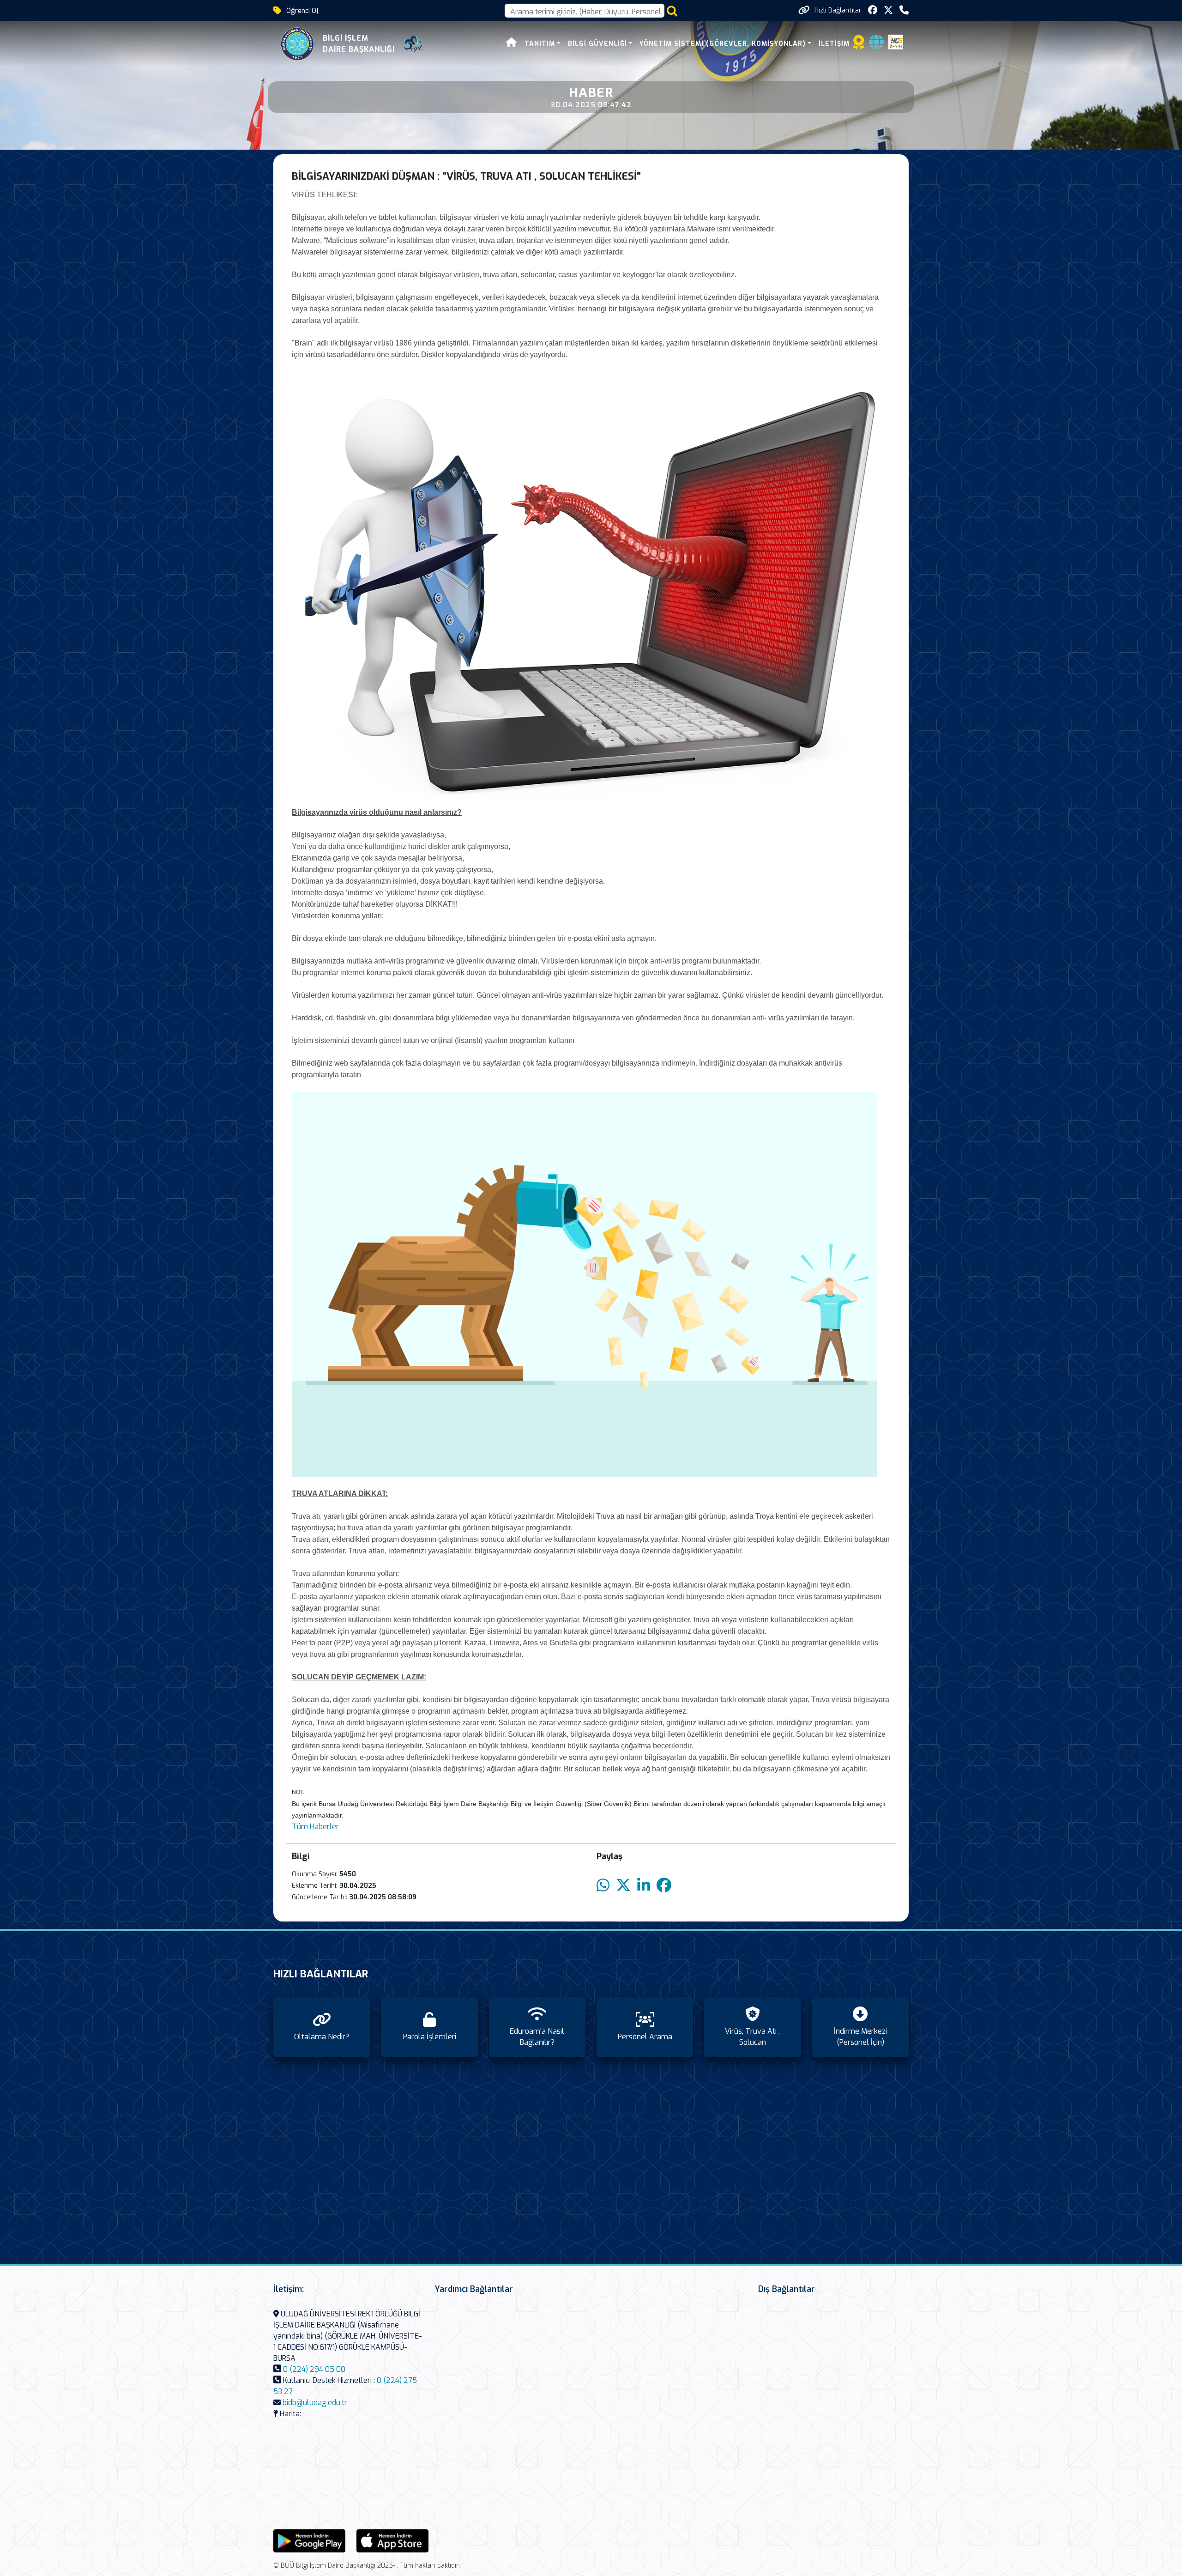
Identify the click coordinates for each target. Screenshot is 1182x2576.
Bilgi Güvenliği (597, 44)
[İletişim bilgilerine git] (904, 10)
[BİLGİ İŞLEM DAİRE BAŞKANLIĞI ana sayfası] (297, 44)
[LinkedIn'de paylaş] (644, 1886)
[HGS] (896, 41)
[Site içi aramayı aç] (672, 11)
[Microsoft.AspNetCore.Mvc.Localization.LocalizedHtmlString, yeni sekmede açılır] (309, 2540)
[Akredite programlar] (859, 45)
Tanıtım (540, 44)
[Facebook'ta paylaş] (664, 1886)
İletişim (834, 44)
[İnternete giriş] (876, 45)
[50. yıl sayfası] (413, 44)
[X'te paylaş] (623, 1886)
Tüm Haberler (315, 1827)
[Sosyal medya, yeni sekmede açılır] (873, 10)
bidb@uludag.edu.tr (315, 2403)
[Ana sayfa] (512, 44)
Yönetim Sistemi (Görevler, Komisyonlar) (723, 44)
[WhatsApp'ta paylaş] (603, 1886)
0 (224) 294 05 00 (314, 2369)
